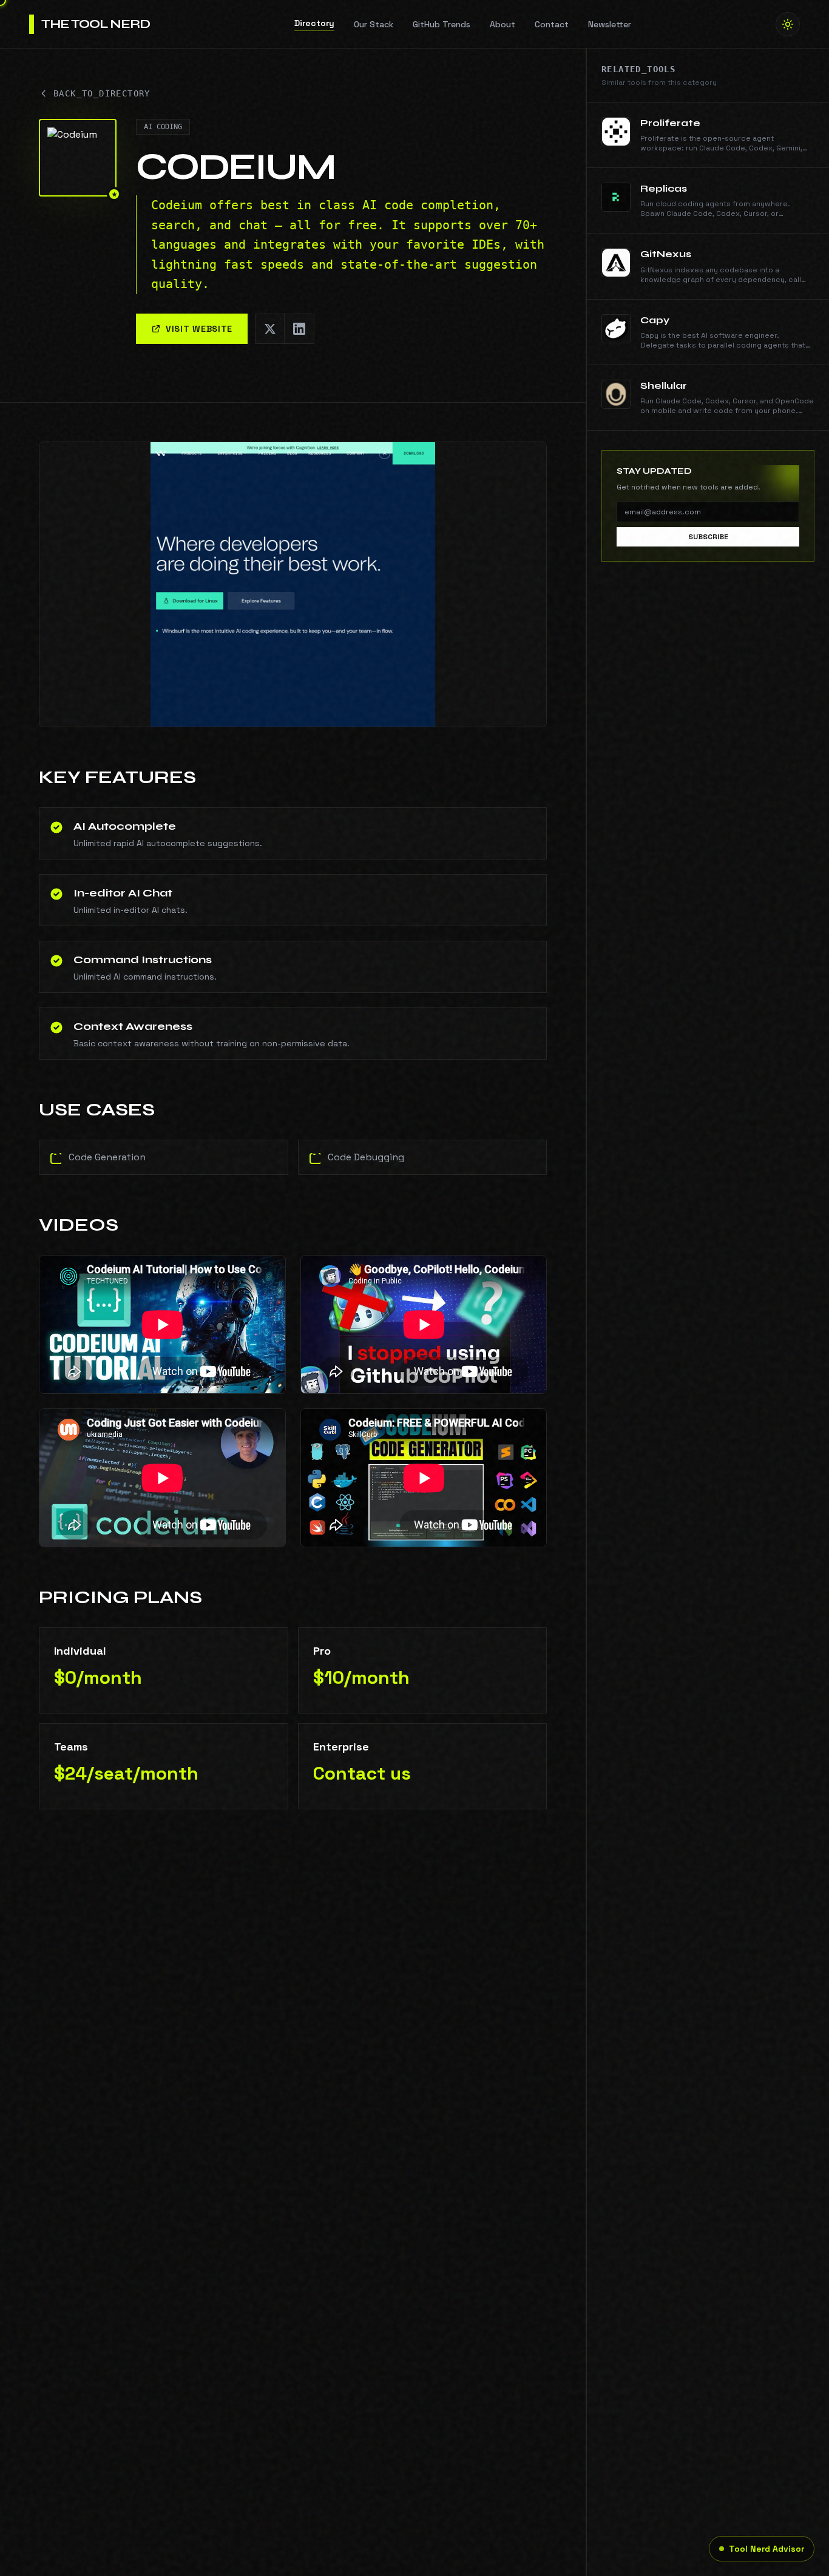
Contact (552, 24)
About (502, 24)
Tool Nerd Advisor (766, 2549)
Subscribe (708, 537)
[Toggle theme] (788, 24)
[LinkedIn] (299, 329)
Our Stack (374, 24)
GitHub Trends (442, 24)
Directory (314, 23)
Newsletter (610, 24)
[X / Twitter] (270, 329)
